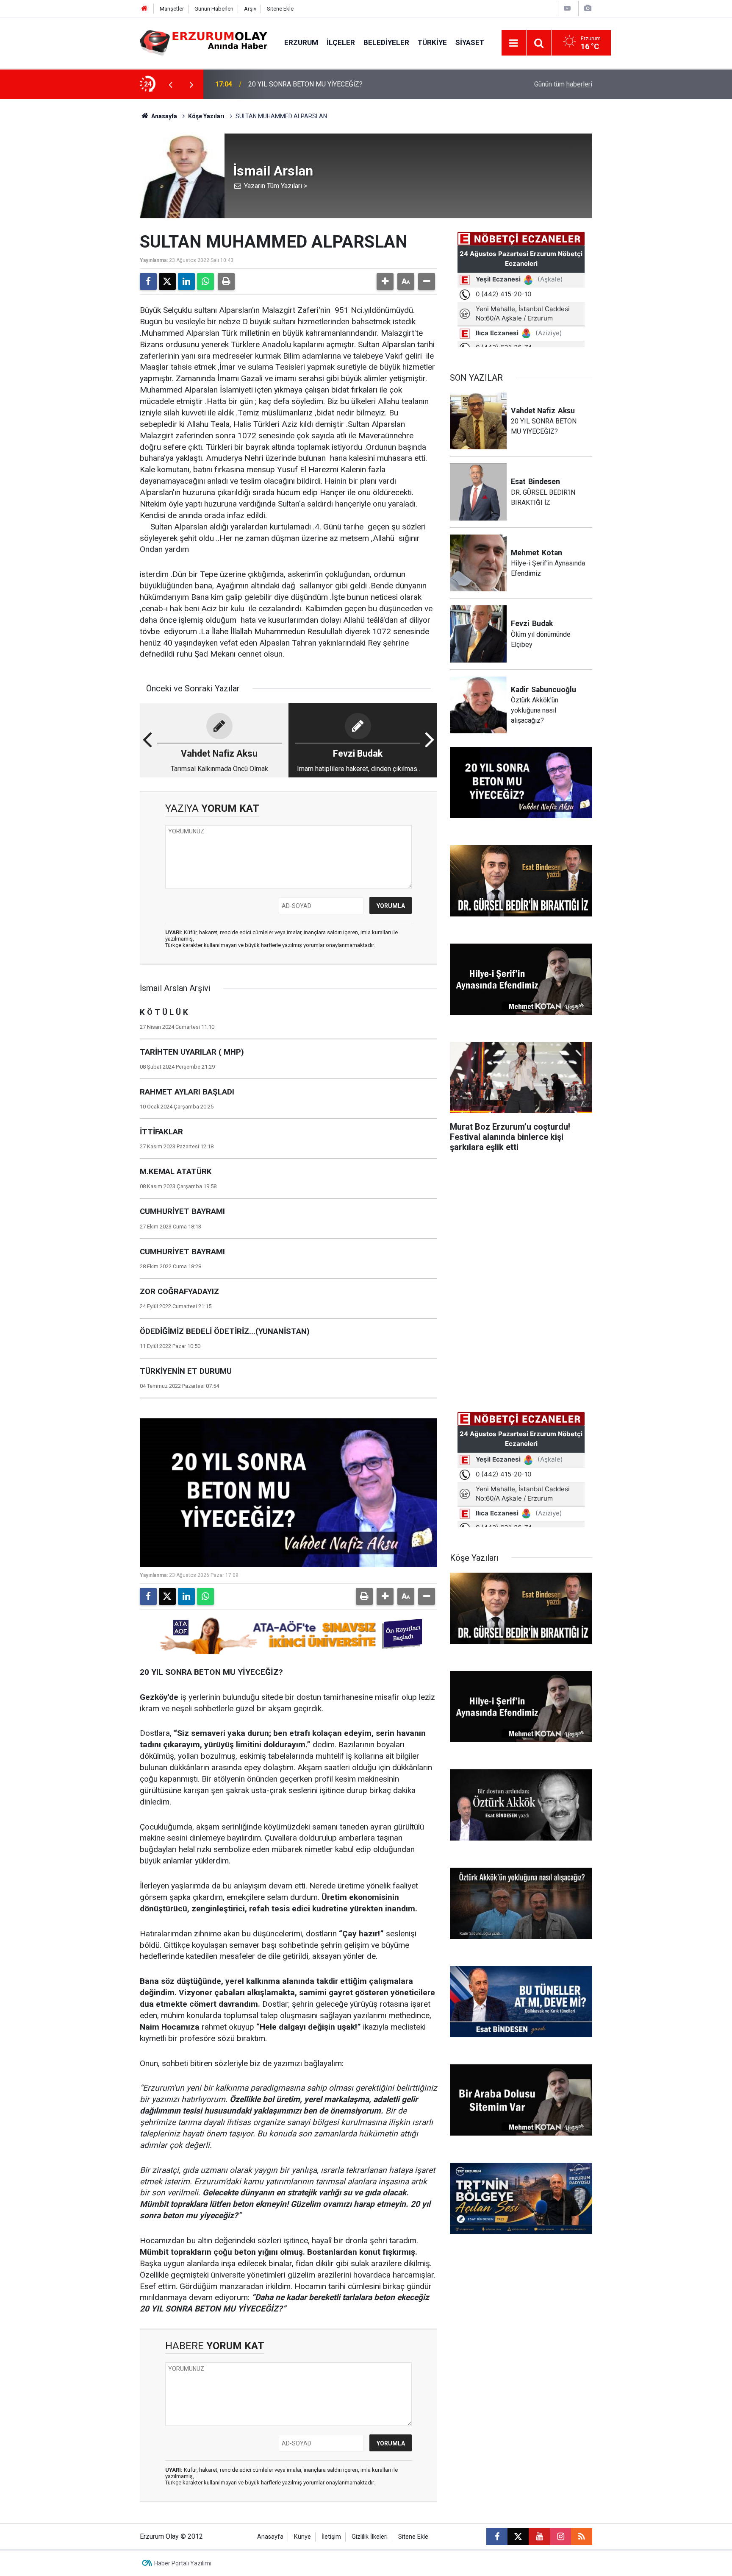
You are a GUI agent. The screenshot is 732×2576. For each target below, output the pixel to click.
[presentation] (170, 84)
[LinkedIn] (186, 281)
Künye (302, 2537)
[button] (385, 281)
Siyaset (470, 42)
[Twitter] (167, 281)
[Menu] (514, 43)
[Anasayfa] (144, 9)
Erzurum (301, 42)
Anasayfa (164, 116)
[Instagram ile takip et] (560, 2537)
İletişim (331, 2537)
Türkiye (432, 42)
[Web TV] (567, 8)
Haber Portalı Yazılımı (183, 2563)
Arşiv (250, 9)
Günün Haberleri (214, 9)
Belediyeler (386, 42)
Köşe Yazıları (206, 116)
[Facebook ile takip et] (497, 2537)
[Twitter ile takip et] (518, 2537)
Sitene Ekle (280, 9)
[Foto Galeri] (588, 8)
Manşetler (172, 9)
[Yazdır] (226, 281)
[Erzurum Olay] (204, 42)
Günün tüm (563, 84)
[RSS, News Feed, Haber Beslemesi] (582, 2537)
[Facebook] (148, 281)
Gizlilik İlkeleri (370, 2537)
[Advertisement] (100, 226)
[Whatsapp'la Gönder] (205, 281)
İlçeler (341, 42)
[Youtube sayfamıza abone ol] (539, 2537)
